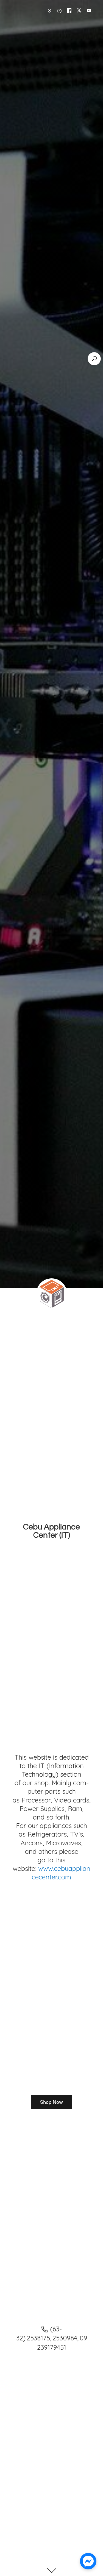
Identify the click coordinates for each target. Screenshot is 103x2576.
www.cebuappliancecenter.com (61, 1873)
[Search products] (94, 359)
